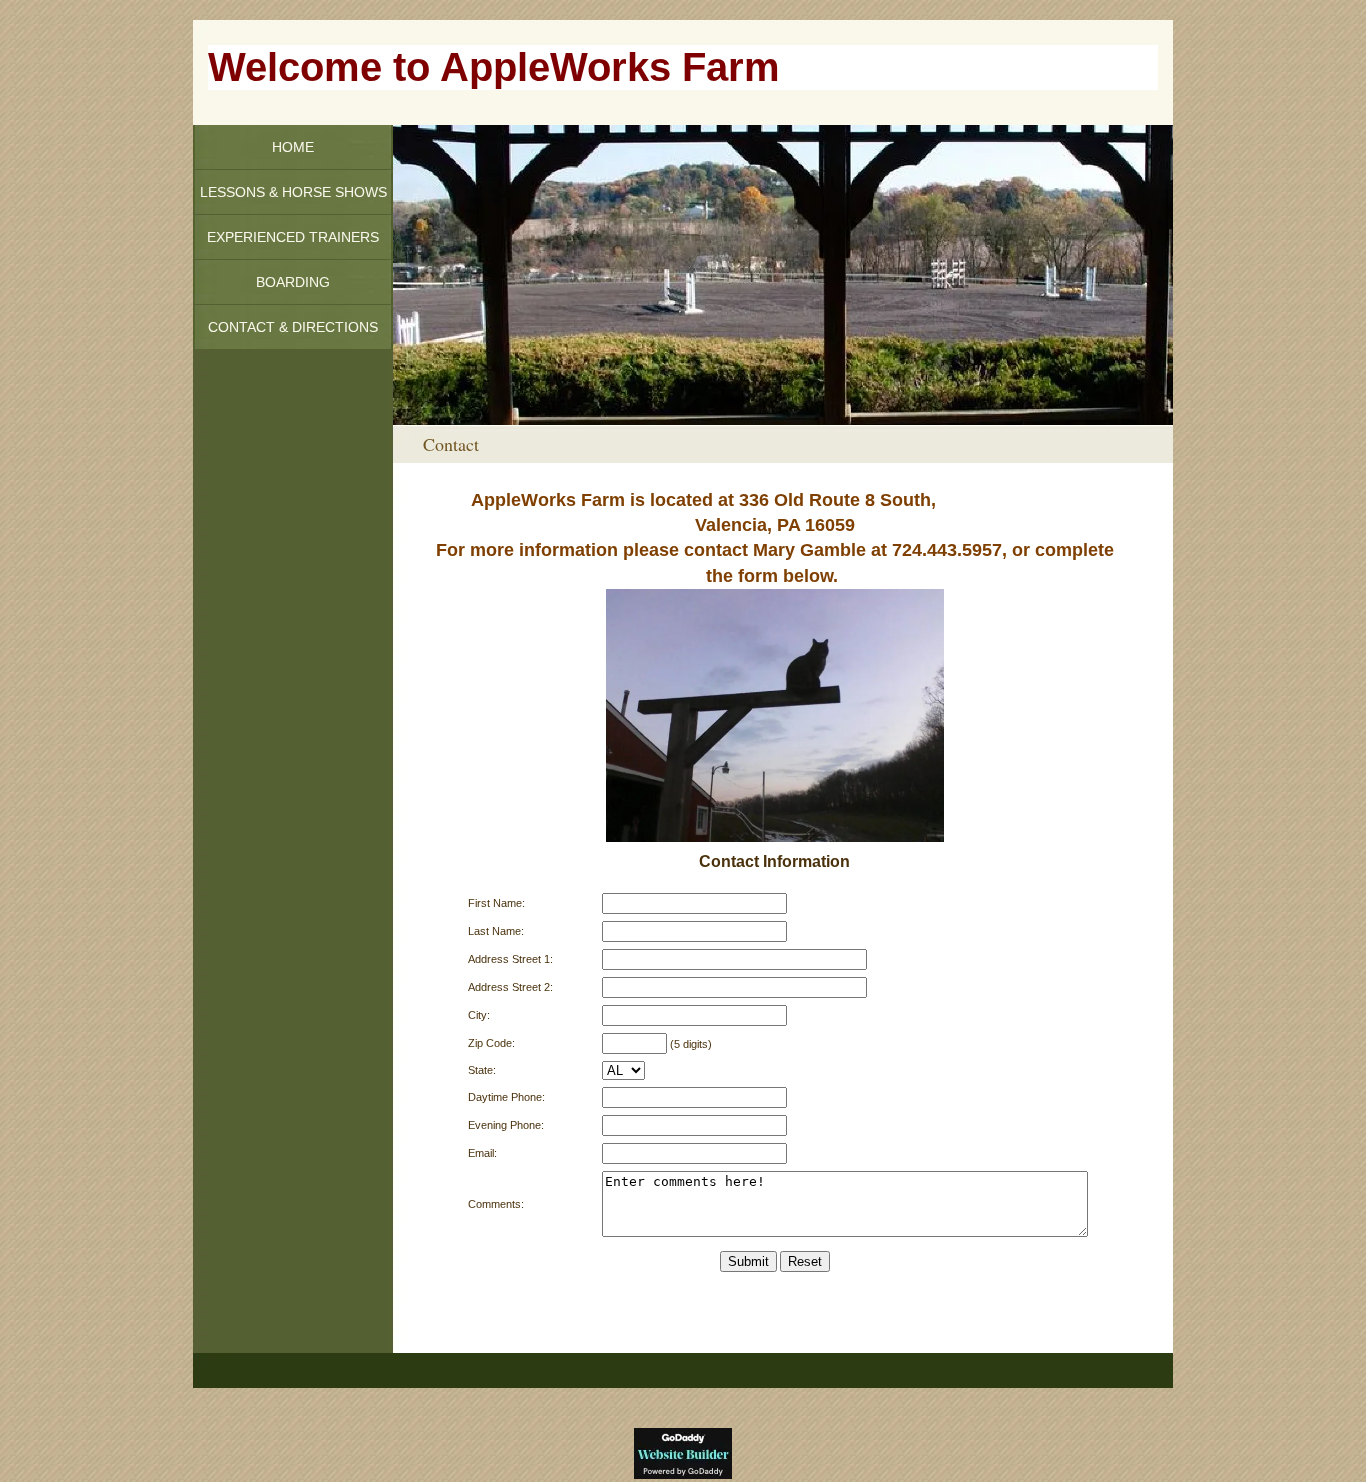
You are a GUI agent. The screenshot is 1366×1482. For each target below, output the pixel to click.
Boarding (293, 282)
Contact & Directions (293, 327)
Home (293, 147)
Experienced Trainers (293, 237)
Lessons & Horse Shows (293, 192)
